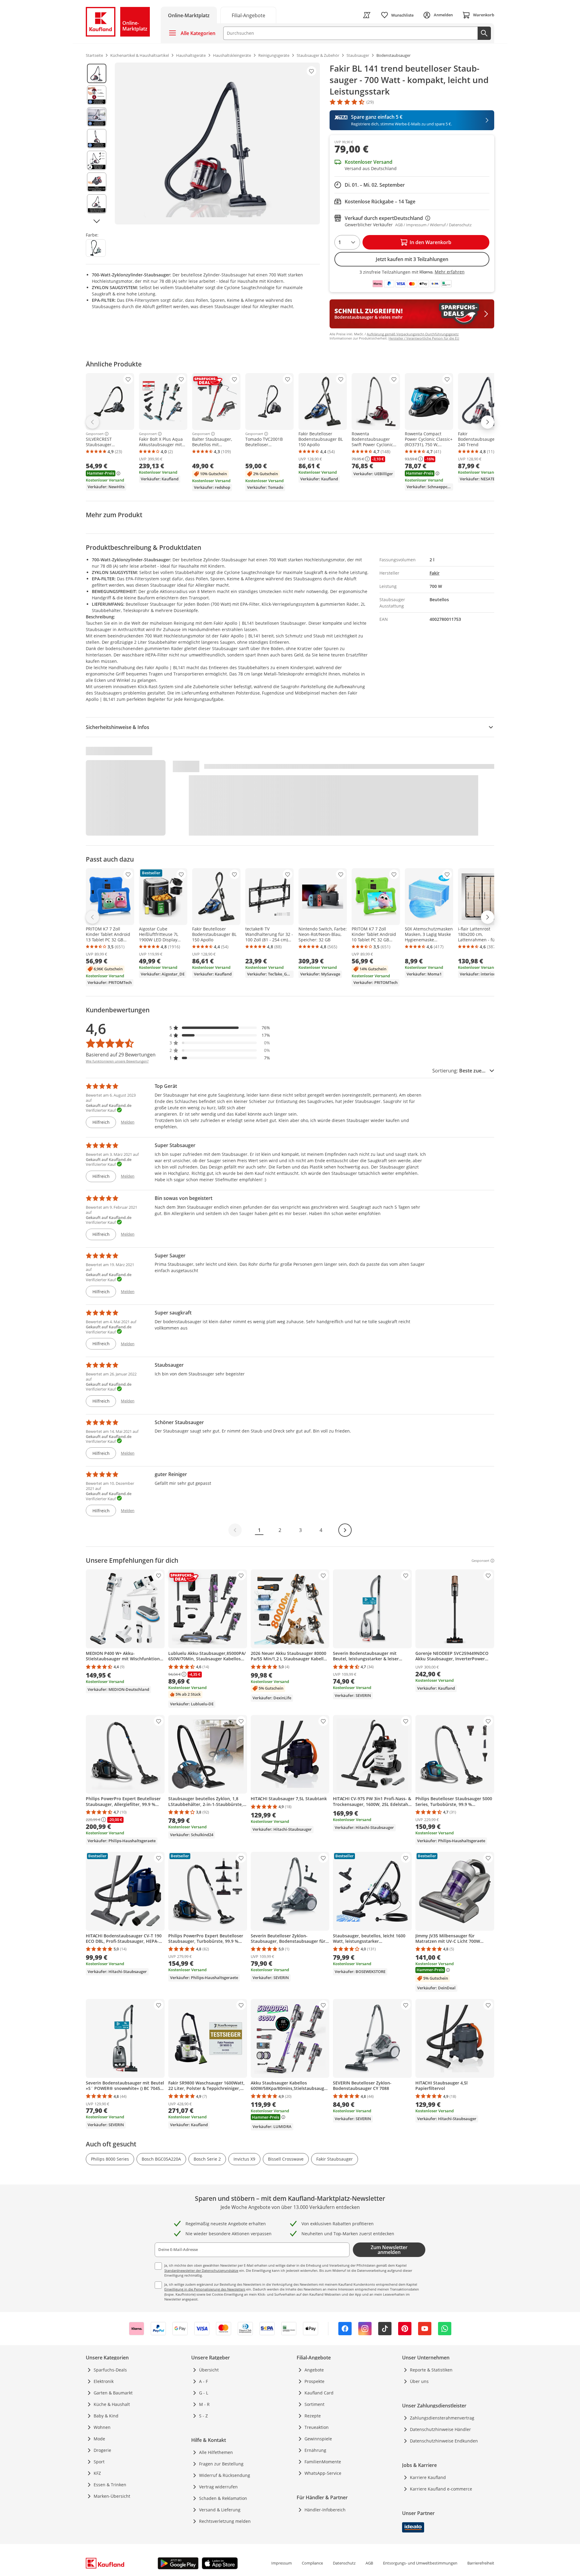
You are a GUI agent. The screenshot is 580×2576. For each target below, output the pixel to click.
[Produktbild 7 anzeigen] (97, 204)
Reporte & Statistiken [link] (431, 2370)
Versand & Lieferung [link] (220, 2510)
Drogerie (102, 2450)
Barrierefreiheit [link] (481, 2563)
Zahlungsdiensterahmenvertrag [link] (442, 2418)
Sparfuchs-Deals (110, 2370)
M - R (204, 2404)
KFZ (97, 2473)
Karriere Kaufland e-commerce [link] (441, 2489)
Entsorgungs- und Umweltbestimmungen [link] (420, 2563)
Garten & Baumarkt (113, 2393)
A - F (203, 2381)
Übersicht (209, 2370)
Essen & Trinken (110, 2485)
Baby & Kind (106, 2416)
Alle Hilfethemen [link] (216, 2452)
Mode (99, 2439)
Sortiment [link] (314, 2404)
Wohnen (102, 2427)
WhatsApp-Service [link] (323, 2473)
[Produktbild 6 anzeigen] (97, 182)
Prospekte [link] (314, 2381)
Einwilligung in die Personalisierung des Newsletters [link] (205, 2289)
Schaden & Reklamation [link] (223, 2498)
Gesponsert (95, 434)
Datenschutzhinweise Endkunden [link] (444, 2441)
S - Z (203, 2416)
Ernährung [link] (315, 2450)
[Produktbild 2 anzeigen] (97, 95)
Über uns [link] (419, 2381)
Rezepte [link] (313, 2416)
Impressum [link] (282, 2563)
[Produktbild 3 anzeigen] (97, 117)
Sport (99, 2462)
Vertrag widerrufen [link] (218, 2487)
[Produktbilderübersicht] (97, 143)
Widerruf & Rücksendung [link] (225, 2475)
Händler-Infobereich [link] (325, 2510)
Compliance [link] (312, 2563)
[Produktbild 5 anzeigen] (97, 160)
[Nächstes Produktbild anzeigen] (97, 221)
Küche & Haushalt (112, 2404)
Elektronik (104, 2381)
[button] (220, 1028)
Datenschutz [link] (344, 2563)
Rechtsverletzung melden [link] (225, 2521)
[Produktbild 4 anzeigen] (97, 139)
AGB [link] (369, 2563)
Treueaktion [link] (317, 2427)
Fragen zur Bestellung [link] (221, 2464)
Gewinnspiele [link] (318, 2439)
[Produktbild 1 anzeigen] (97, 73)
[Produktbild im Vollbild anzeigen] (217, 143)
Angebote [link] (314, 2370)
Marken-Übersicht (112, 2496)
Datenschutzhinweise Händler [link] (440, 2429)
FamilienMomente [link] (323, 2462)
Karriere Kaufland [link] (428, 2477)
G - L (204, 2393)
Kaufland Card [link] (319, 2393)
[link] (248, 15)
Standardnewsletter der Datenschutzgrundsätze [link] (201, 2270)
